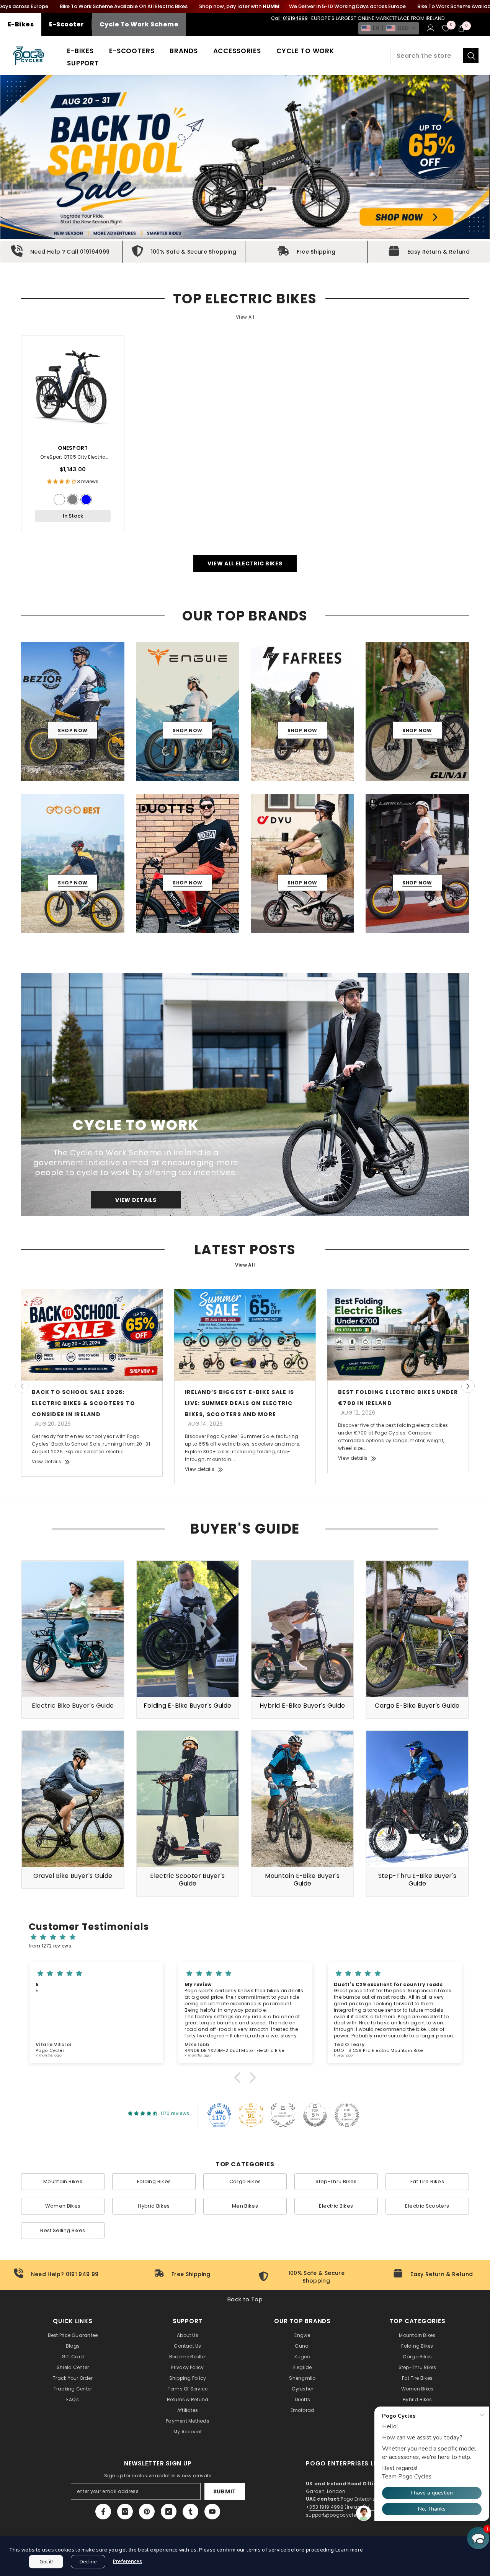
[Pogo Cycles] (245, 1094)
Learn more (349, 2550)
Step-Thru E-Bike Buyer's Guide (417, 1880)
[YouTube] (212, 2512)
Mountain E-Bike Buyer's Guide (302, 1880)
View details (47, 1461)
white (59, 500)
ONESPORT (73, 448)
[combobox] (427, 55)
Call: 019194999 (289, 18)
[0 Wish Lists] (446, 28)
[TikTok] (169, 2512)
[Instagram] (125, 2512)
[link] (61, 252)
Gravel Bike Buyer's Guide (73, 1876)
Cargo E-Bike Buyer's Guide (417, 1706)
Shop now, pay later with (239, 6)
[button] (389, 28)
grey (73, 500)
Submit (225, 2491)
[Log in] (431, 28)
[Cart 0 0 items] (461, 28)
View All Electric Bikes (245, 563)
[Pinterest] (147, 2512)
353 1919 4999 (326, 2507)
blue (86, 500)
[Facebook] (103, 2512)
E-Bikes (21, 24)
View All (245, 317)
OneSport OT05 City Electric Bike (73, 458)
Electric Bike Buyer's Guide (73, 1706)
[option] (73, 711)
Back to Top (245, 2299)
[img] (249, 1937)
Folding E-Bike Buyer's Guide (187, 1706)
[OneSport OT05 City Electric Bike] (73, 387)
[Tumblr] (190, 2512)
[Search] (434, 55)
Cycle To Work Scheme (139, 24)
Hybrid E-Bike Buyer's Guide (302, 1706)
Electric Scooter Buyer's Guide (188, 1880)
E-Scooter (66, 24)
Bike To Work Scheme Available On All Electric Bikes (124, 6)
